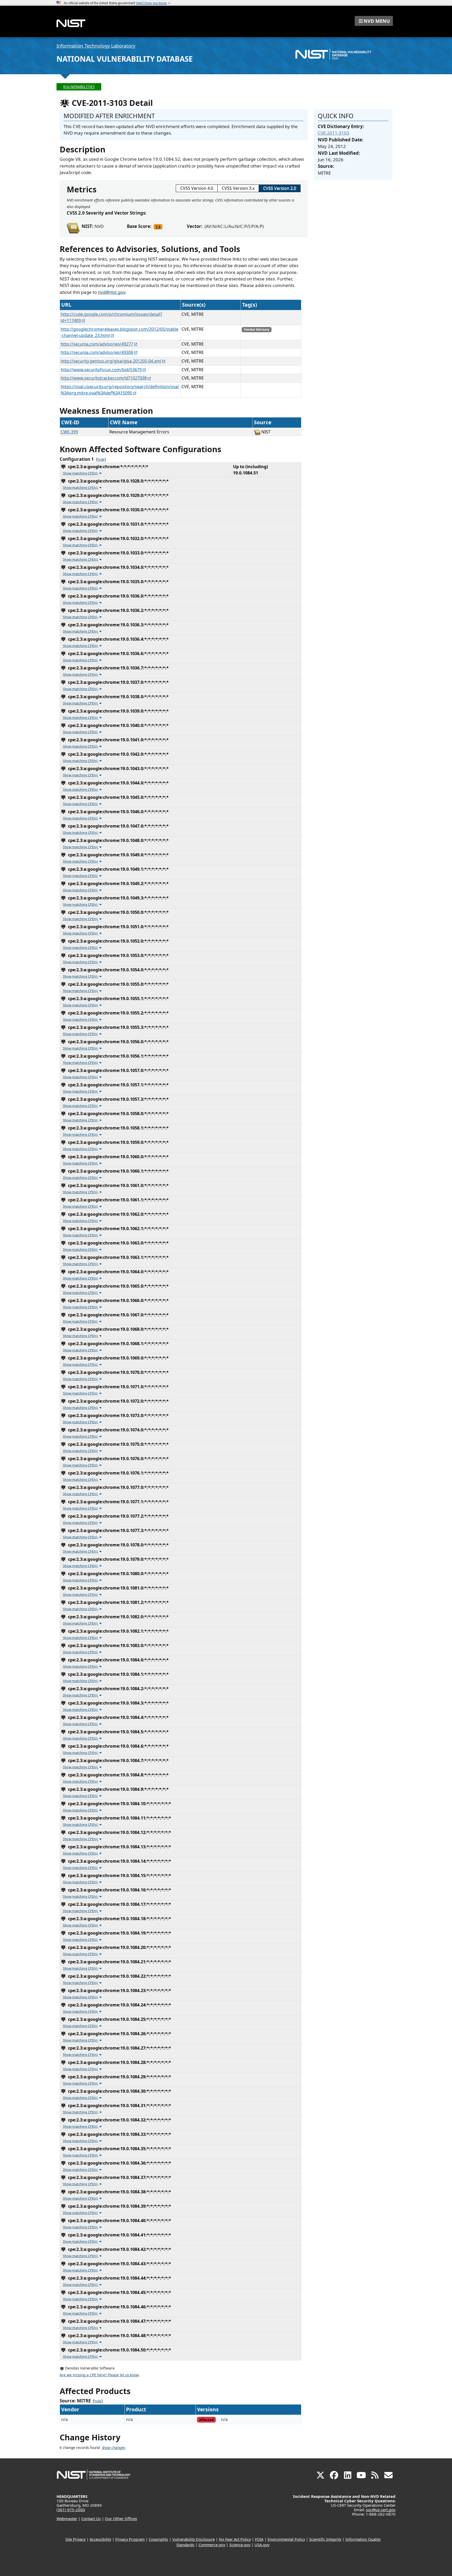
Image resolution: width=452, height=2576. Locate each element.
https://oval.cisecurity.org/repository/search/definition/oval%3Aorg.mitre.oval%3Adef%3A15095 (120, 390)
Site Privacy (75, 2539)
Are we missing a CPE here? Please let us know (99, 2375)
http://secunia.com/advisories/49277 (97, 344)
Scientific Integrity (325, 2539)
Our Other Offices (121, 2518)
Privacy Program (130, 2539)
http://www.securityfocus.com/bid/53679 (101, 370)
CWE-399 (69, 432)
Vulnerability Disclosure (194, 2539)
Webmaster (67, 2518)
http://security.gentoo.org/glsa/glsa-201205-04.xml (111, 361)
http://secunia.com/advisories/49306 (97, 352)
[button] (374, 21)
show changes (114, 2448)
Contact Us (91, 2518)
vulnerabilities (79, 87)
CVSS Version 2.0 (280, 188)
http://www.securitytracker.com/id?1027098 (104, 378)
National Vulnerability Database (125, 59)
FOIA (259, 2539)
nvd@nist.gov (112, 292)
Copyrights (159, 2539)
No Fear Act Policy (235, 2539)
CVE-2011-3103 (334, 133)
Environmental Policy (286, 2539)
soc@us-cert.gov (381, 2510)
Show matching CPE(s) (81, 473)
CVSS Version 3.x (238, 188)
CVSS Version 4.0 (197, 188)
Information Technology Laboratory (96, 46)
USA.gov (262, 2545)
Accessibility (100, 2539)
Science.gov (240, 2545)
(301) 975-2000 (71, 2510)
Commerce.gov (212, 2545)
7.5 (158, 227)
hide (101, 460)
